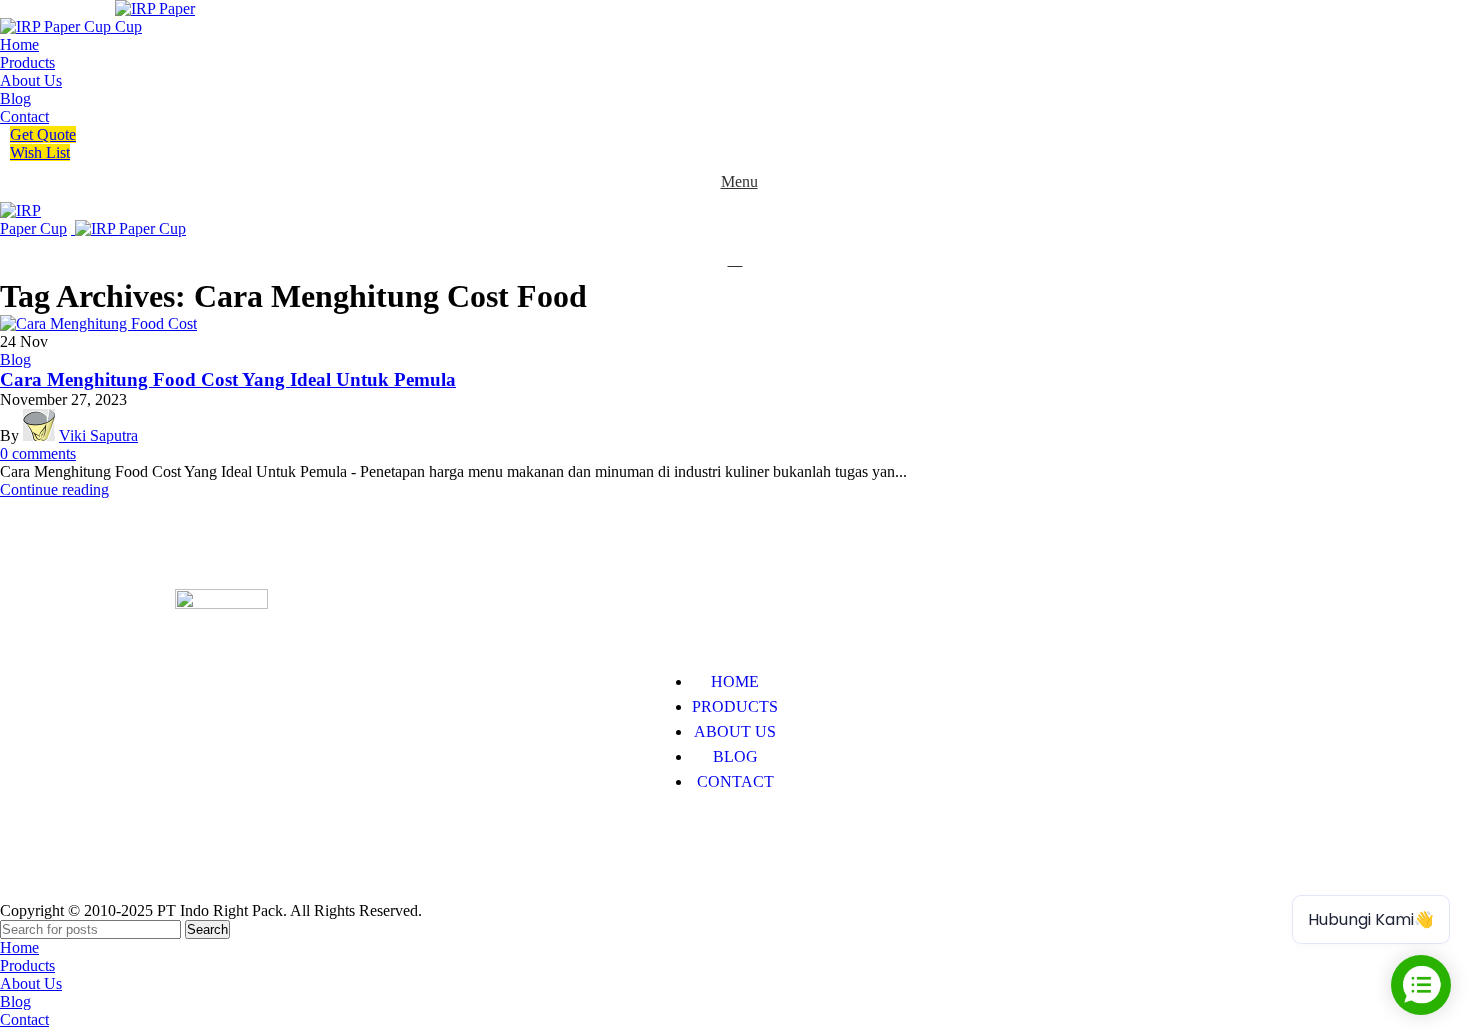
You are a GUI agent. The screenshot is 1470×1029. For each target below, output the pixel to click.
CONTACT (735, 781)
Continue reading (54, 489)
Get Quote (43, 134)
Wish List (40, 152)
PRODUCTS (735, 706)
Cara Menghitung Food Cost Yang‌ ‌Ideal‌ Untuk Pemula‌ (228, 379)
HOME (735, 681)
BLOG (735, 756)
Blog (15, 359)
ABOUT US (735, 731)
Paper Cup (208, 842)
